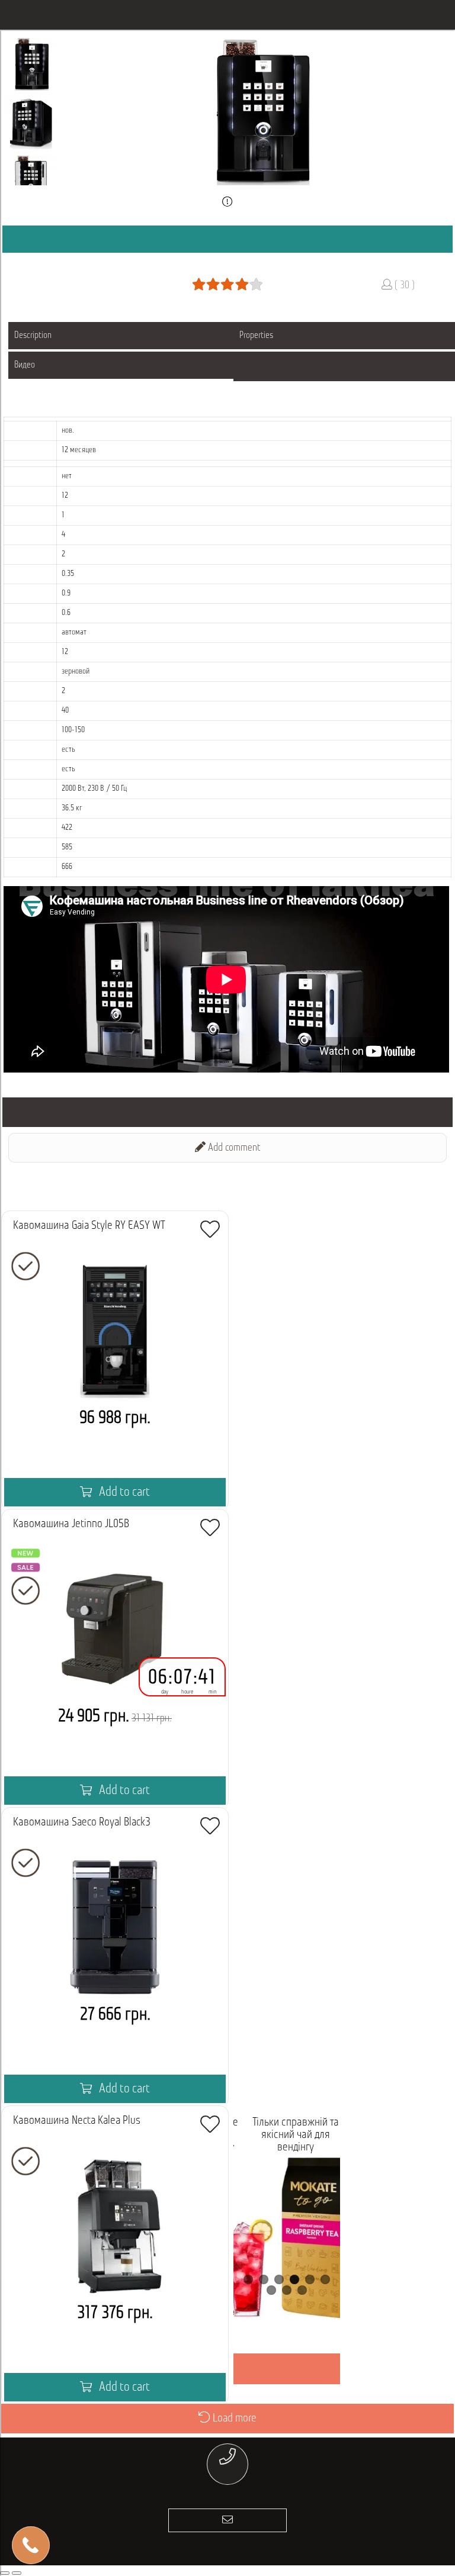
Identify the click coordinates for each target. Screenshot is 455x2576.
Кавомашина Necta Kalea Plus (77, 2121)
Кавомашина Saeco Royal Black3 (82, 1822)
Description (33, 336)
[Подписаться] (227, 2520)
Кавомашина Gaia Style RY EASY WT (89, 1226)
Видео (25, 365)
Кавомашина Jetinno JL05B (71, 1524)
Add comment (233, 1148)
